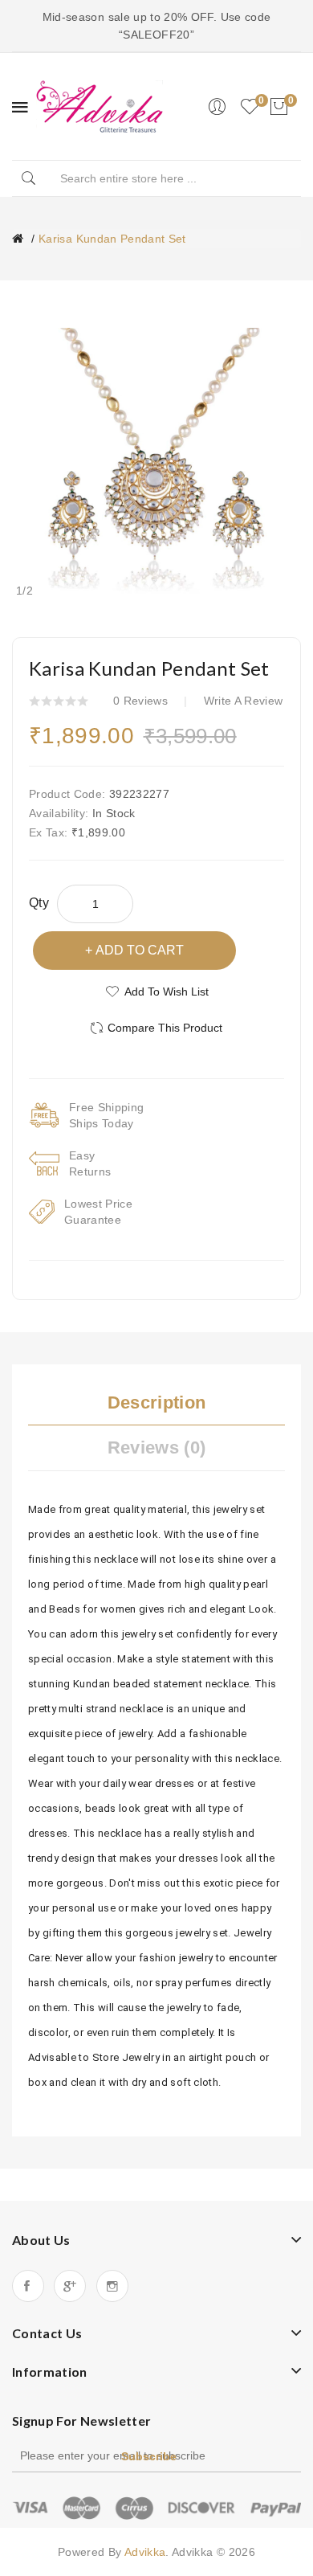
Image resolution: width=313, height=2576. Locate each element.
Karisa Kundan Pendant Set (112, 239)
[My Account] (217, 107)
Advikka (145, 2552)
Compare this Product (165, 1028)
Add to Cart (140, 950)
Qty (39, 903)
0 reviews (140, 701)
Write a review (244, 701)
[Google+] (70, 2286)
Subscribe (149, 2456)
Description (157, 1402)
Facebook (28, 2286)
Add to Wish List (167, 992)
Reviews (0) (157, 1447)
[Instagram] (112, 2286)
